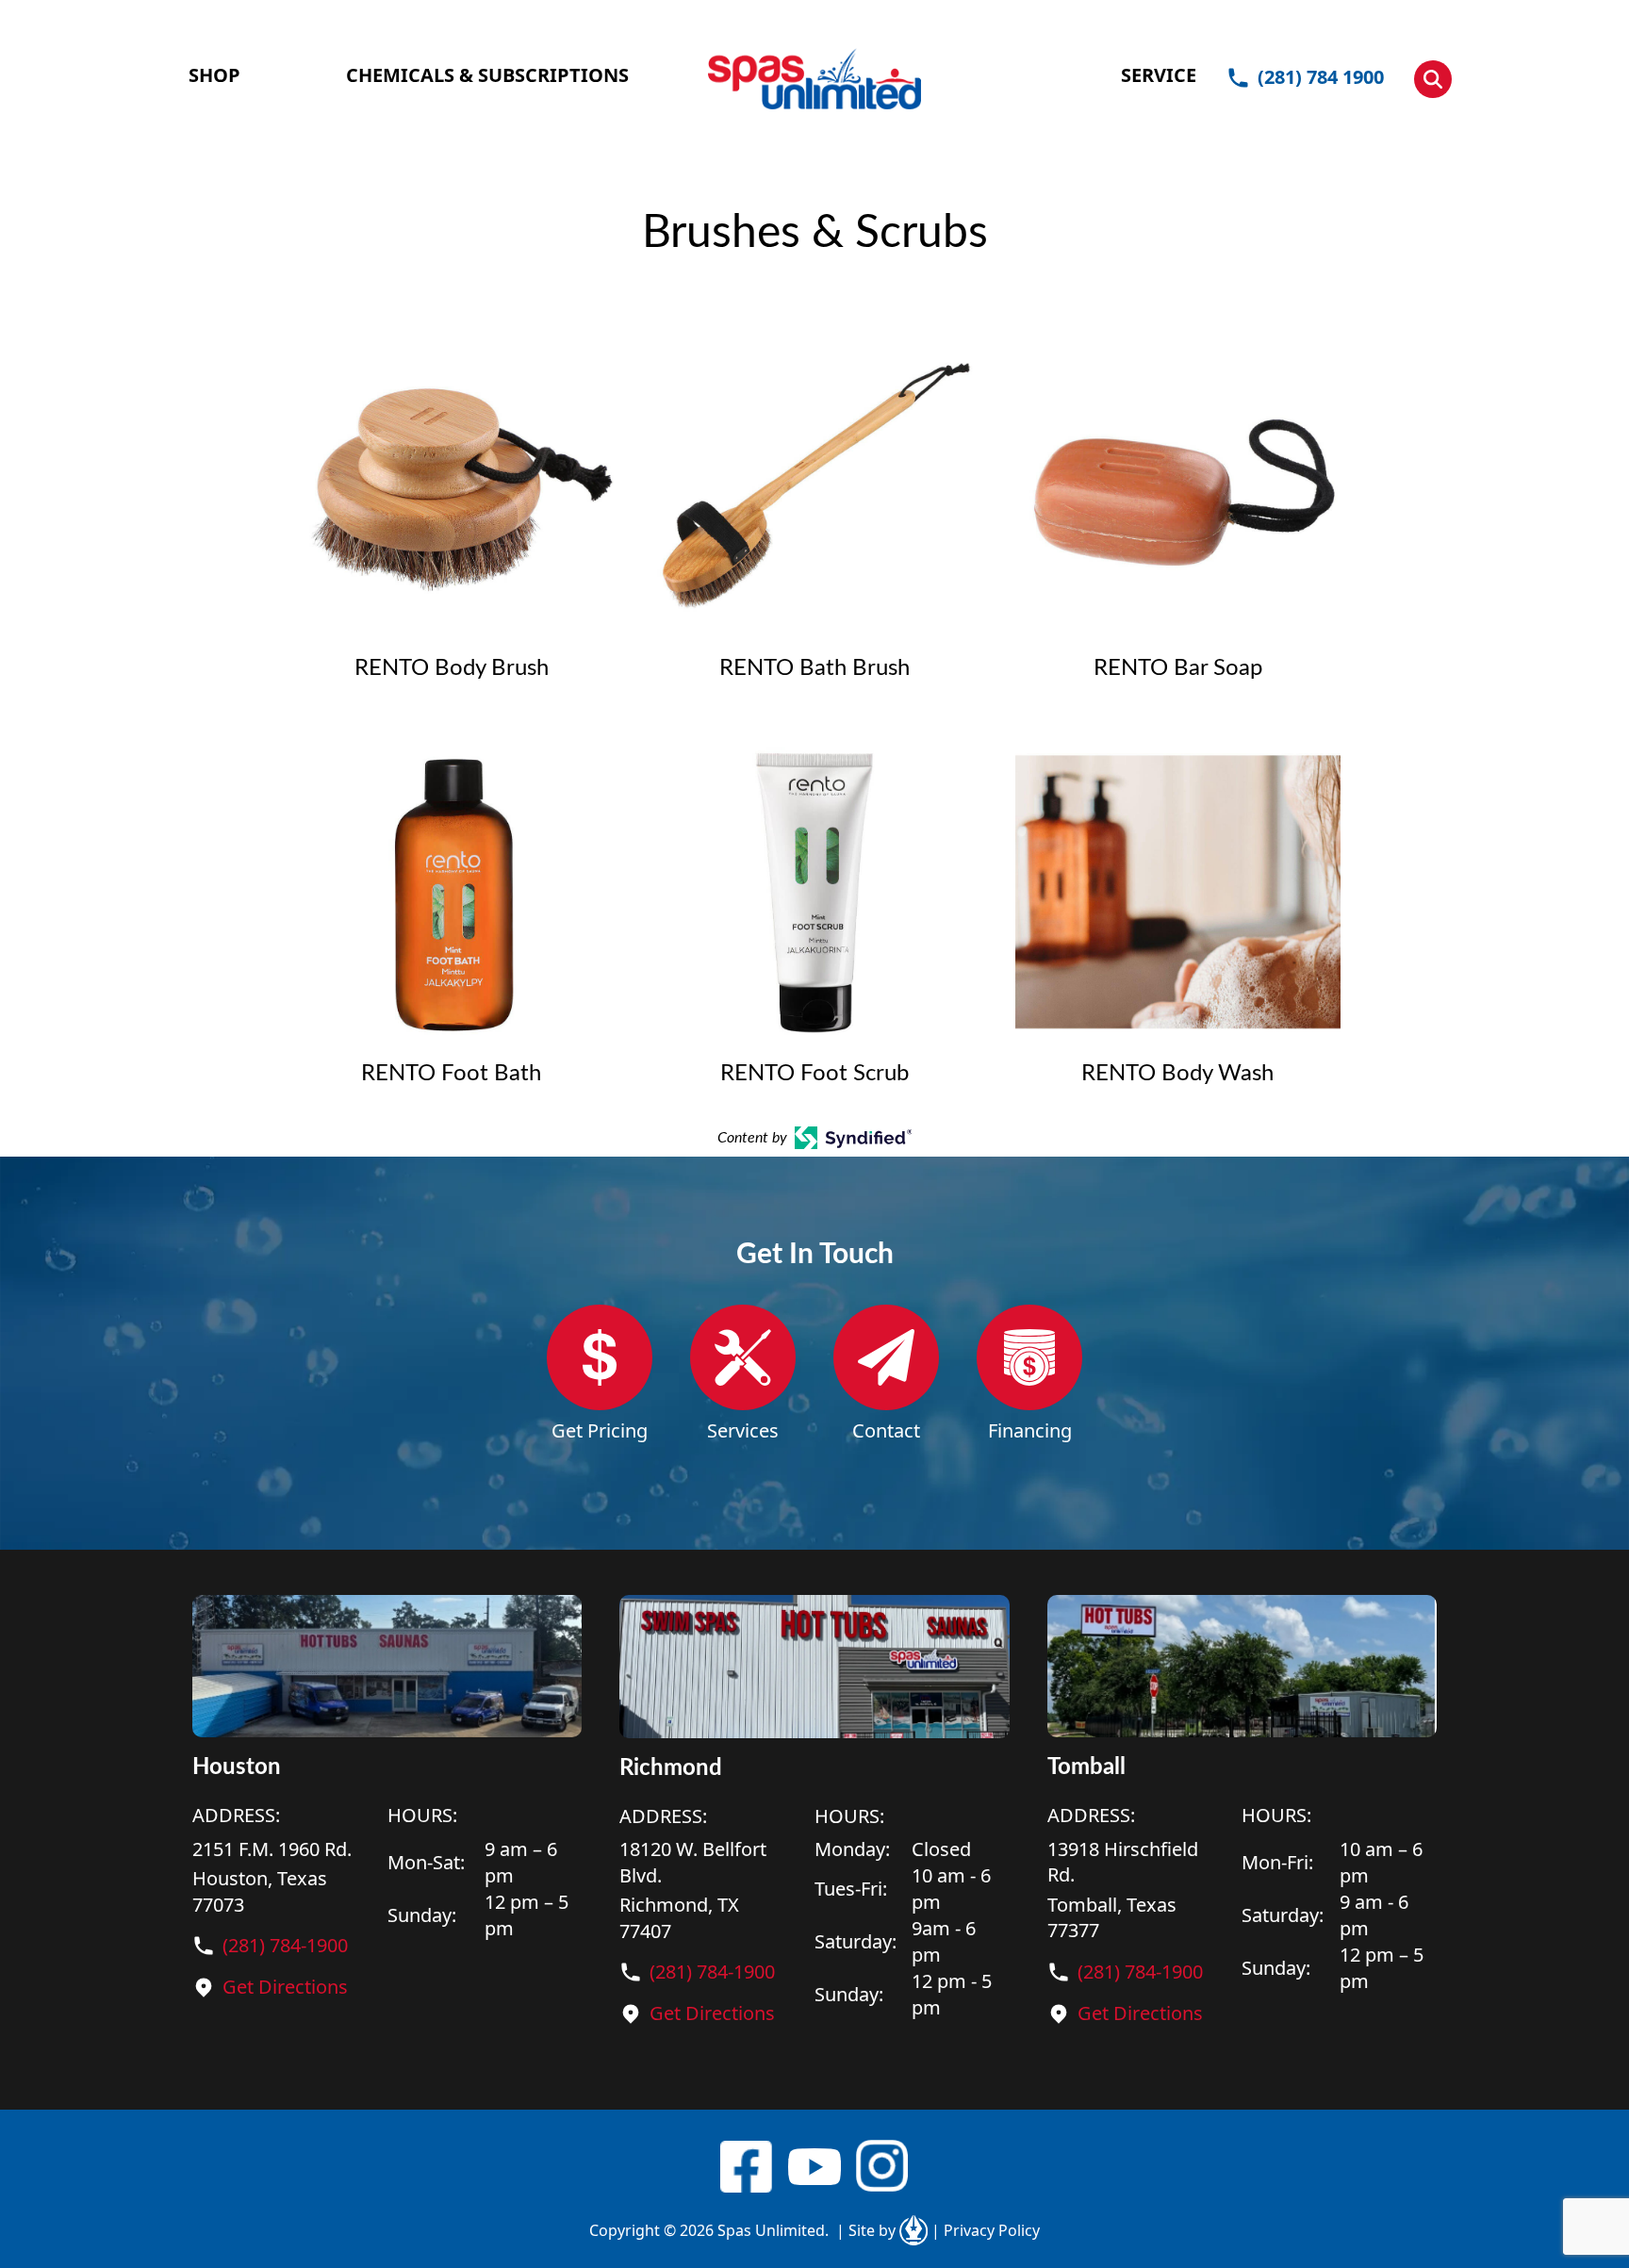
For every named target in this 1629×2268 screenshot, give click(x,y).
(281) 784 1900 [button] (1321, 77)
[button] (1433, 79)
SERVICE (1159, 75)
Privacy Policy (986, 2230)
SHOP (214, 75)
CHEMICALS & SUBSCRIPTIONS (487, 75)
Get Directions (285, 1987)
